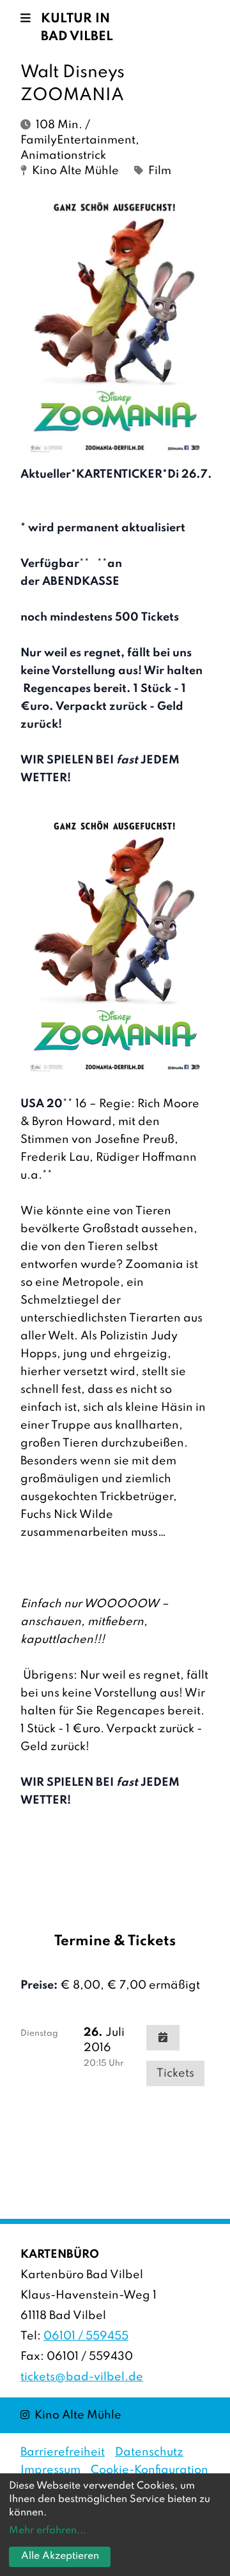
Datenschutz (149, 2452)
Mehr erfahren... (48, 2531)
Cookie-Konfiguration (149, 2470)
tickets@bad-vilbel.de (82, 2377)
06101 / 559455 (86, 2336)
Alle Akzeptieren (60, 2556)
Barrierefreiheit (63, 2452)
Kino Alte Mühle (71, 2415)
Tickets (175, 2073)
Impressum (50, 2470)
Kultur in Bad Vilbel (77, 28)
